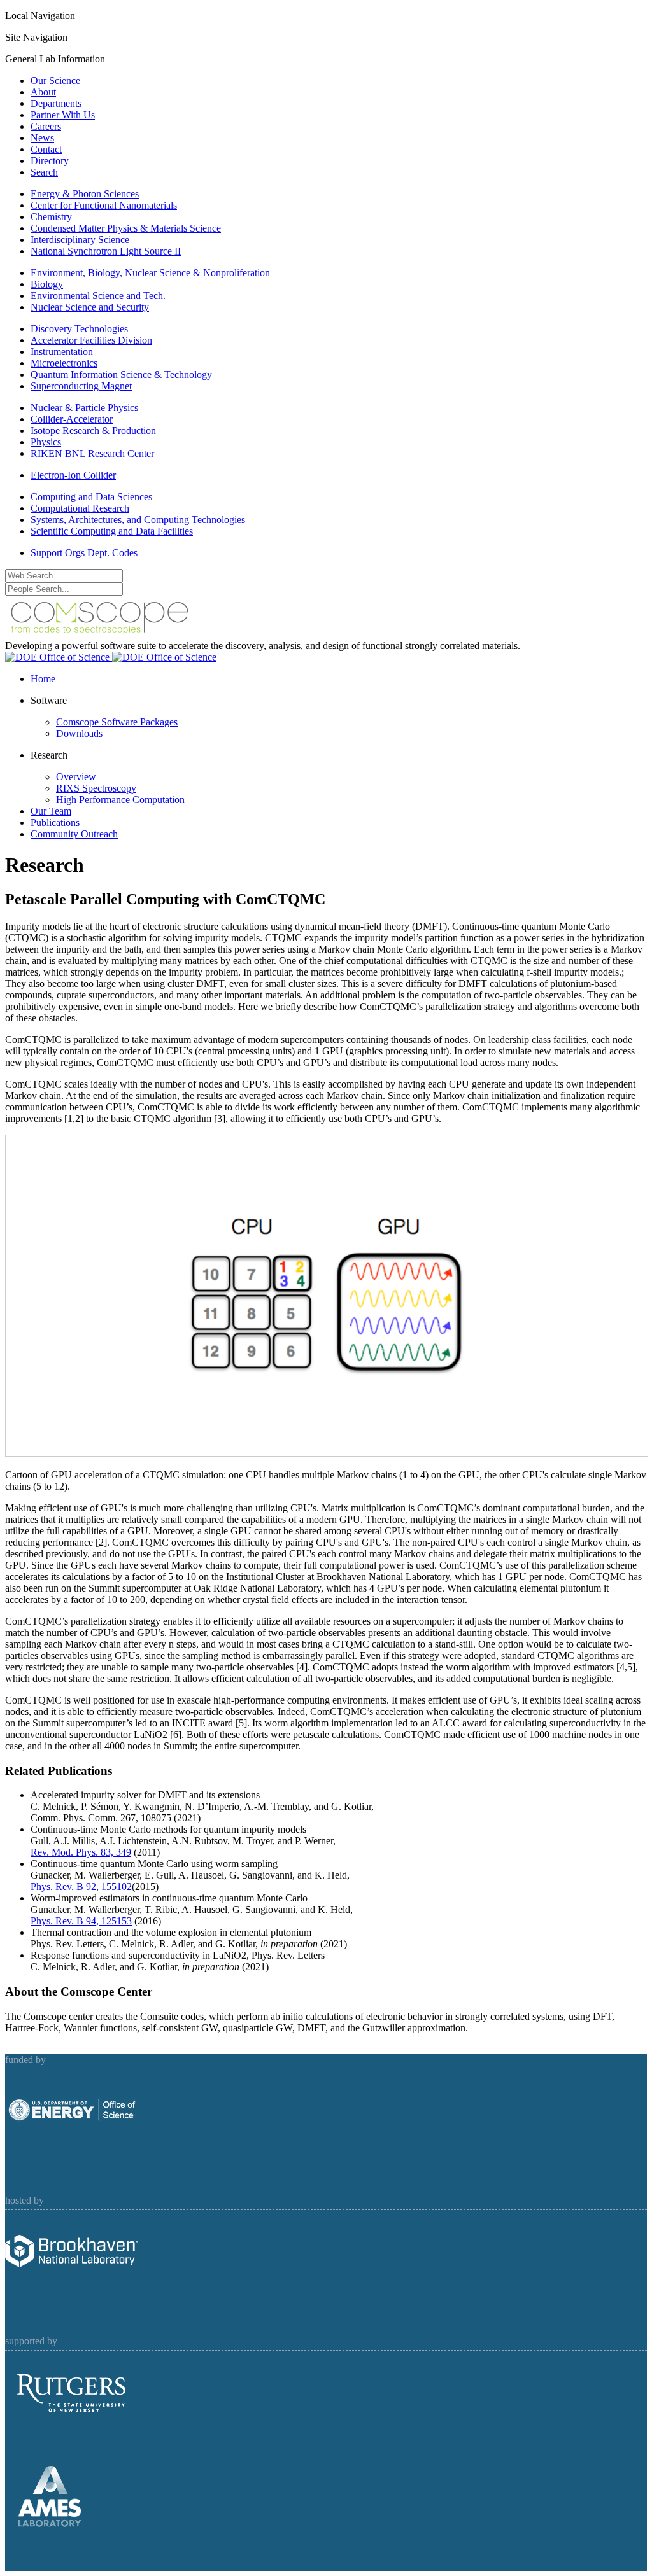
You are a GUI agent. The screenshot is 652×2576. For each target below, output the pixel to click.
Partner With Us (63, 115)
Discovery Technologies (79, 329)
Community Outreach (74, 834)
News (42, 138)
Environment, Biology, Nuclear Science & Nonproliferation (150, 273)
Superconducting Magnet (81, 386)
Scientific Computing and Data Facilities (112, 531)
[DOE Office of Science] (111, 657)
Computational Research (80, 508)
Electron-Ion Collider (73, 475)
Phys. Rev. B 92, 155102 (81, 1886)
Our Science (55, 80)
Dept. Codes (112, 553)
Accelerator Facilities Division (91, 340)
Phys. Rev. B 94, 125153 (81, 1921)
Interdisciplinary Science (80, 240)
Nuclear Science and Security (90, 307)
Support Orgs (58, 553)
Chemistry (51, 217)
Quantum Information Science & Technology (121, 374)
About (43, 92)
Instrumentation (62, 352)
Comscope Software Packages (117, 722)
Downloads (79, 733)
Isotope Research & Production (93, 430)
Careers (46, 126)
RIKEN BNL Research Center (92, 453)
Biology (47, 284)
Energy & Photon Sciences (85, 194)
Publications (55, 822)
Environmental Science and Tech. (98, 296)
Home (43, 679)
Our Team (51, 811)
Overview (76, 777)
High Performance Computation (120, 800)
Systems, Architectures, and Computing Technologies (138, 520)
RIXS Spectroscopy (96, 788)
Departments (56, 103)
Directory (50, 161)
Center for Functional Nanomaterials (104, 205)
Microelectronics (64, 363)
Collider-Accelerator (72, 419)
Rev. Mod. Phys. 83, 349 (81, 1852)
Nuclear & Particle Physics (84, 408)
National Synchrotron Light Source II (106, 251)
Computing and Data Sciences (91, 497)
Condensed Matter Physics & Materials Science (126, 228)
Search (44, 172)
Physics (46, 442)
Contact (46, 149)
